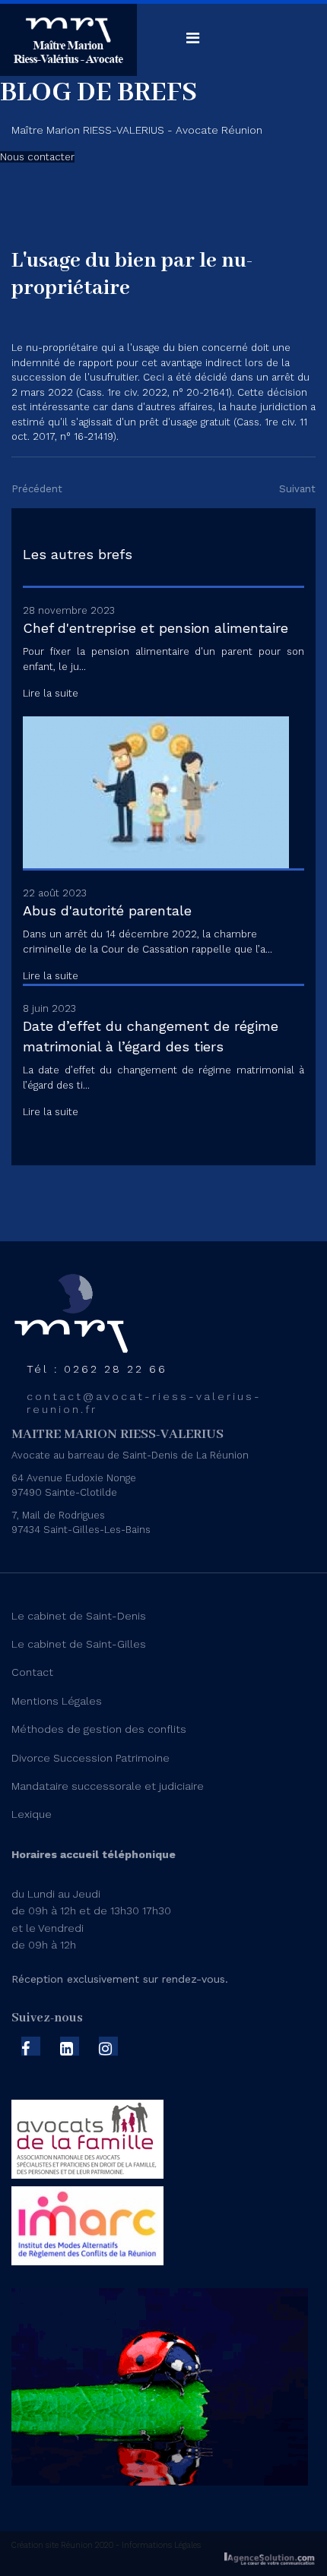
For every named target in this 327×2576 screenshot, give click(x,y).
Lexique (32, 1814)
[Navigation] (193, 38)
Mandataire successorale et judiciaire (108, 1786)
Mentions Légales (57, 1701)
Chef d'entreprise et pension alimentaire (156, 628)
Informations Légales (160, 2545)
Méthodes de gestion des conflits (99, 1729)
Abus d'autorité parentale (107, 910)
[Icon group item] (31, 2046)
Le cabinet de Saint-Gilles (79, 1644)
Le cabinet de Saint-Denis (79, 1616)
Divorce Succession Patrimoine (90, 1758)
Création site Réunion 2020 (62, 2545)
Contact (32, 1672)
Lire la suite (51, 693)
